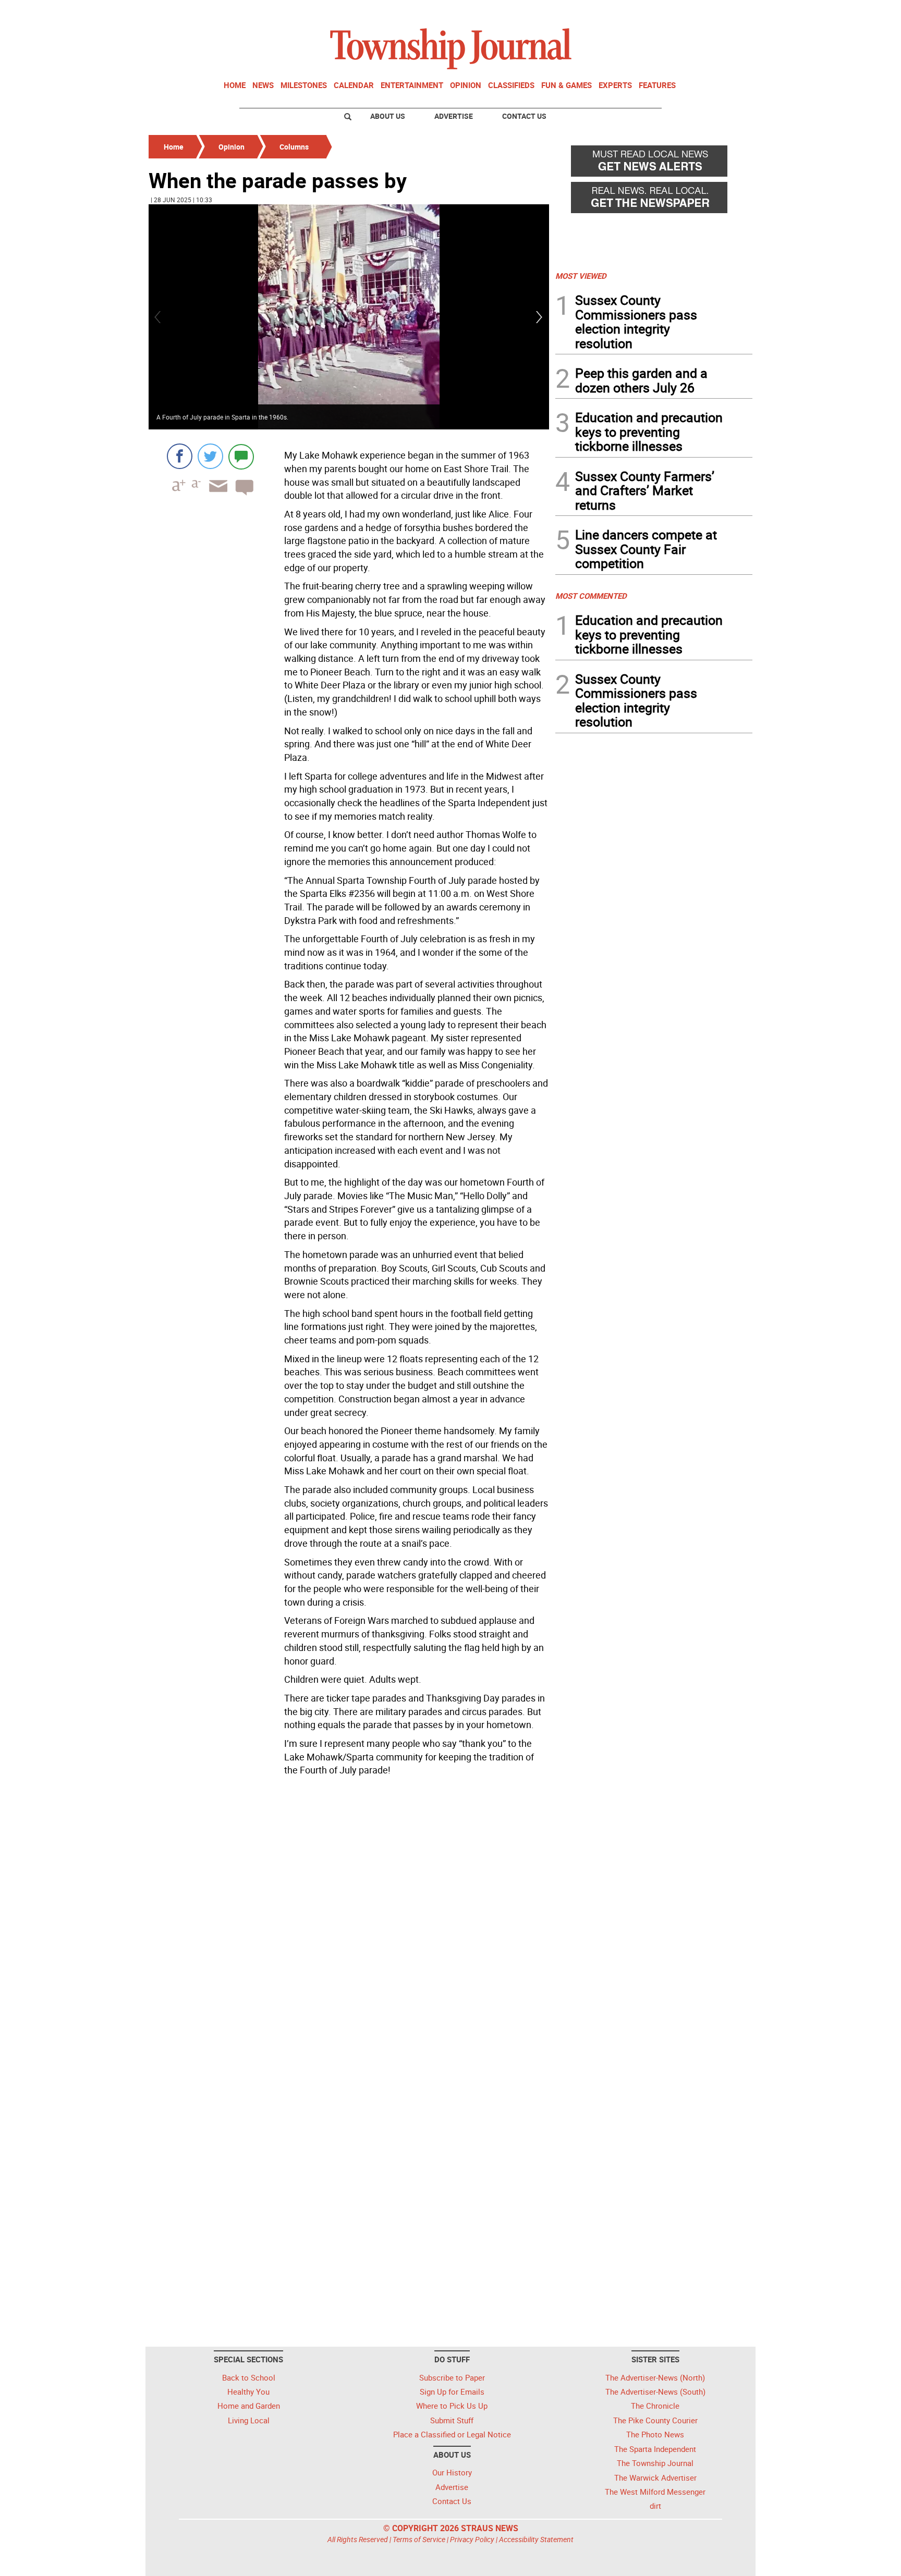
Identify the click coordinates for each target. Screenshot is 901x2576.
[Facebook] (180, 456)
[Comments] (241, 456)
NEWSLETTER (668, 12)
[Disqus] (349, 1923)
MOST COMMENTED (591, 596)
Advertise (454, 116)
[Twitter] (210, 456)
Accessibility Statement (536, 2539)
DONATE (727, 12)
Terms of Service (419, 2539)
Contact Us (524, 116)
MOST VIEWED (581, 276)
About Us (388, 116)
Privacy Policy (472, 2539)
